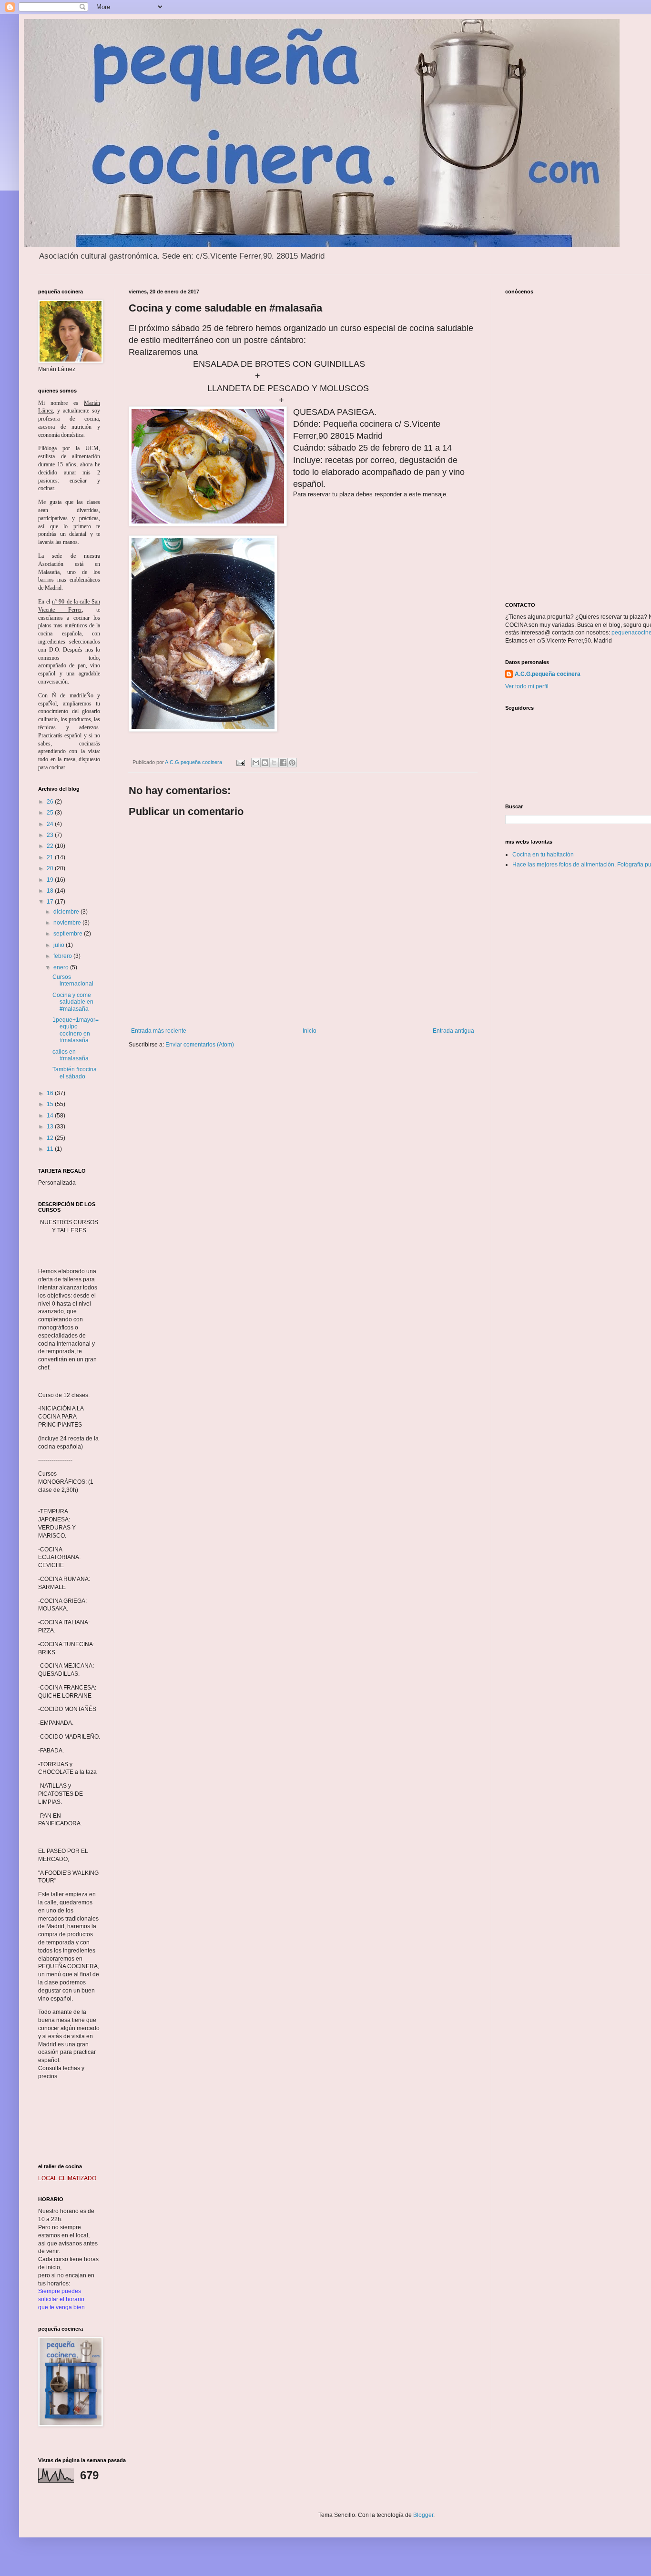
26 (51, 802)
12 (51, 1138)
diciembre (67, 912)
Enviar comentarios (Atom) (200, 1045)
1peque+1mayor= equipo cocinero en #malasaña (76, 1030)
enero (62, 967)
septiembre (69, 934)
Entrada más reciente (159, 1031)
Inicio (310, 1031)
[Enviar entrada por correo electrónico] (240, 762)
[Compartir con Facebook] (283, 763)
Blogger (423, 2515)
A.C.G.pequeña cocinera (548, 674)
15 (51, 1104)
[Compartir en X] (274, 763)
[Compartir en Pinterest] (292, 763)
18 (51, 891)
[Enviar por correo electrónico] (256, 763)
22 (51, 846)
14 (51, 1116)
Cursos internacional (73, 980)
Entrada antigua (453, 1031)
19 (51, 880)
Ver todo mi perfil (527, 686)
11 (51, 1149)
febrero (63, 956)
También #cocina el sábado (75, 1073)
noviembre (68, 923)
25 (51, 813)
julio (60, 945)
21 (51, 857)
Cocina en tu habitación (543, 855)
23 (51, 835)
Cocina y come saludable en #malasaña (73, 1002)
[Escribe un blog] (265, 763)
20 (51, 868)
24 (51, 824)
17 (51, 902)
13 (51, 1127)
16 (51, 1093)
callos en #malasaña (71, 1055)
